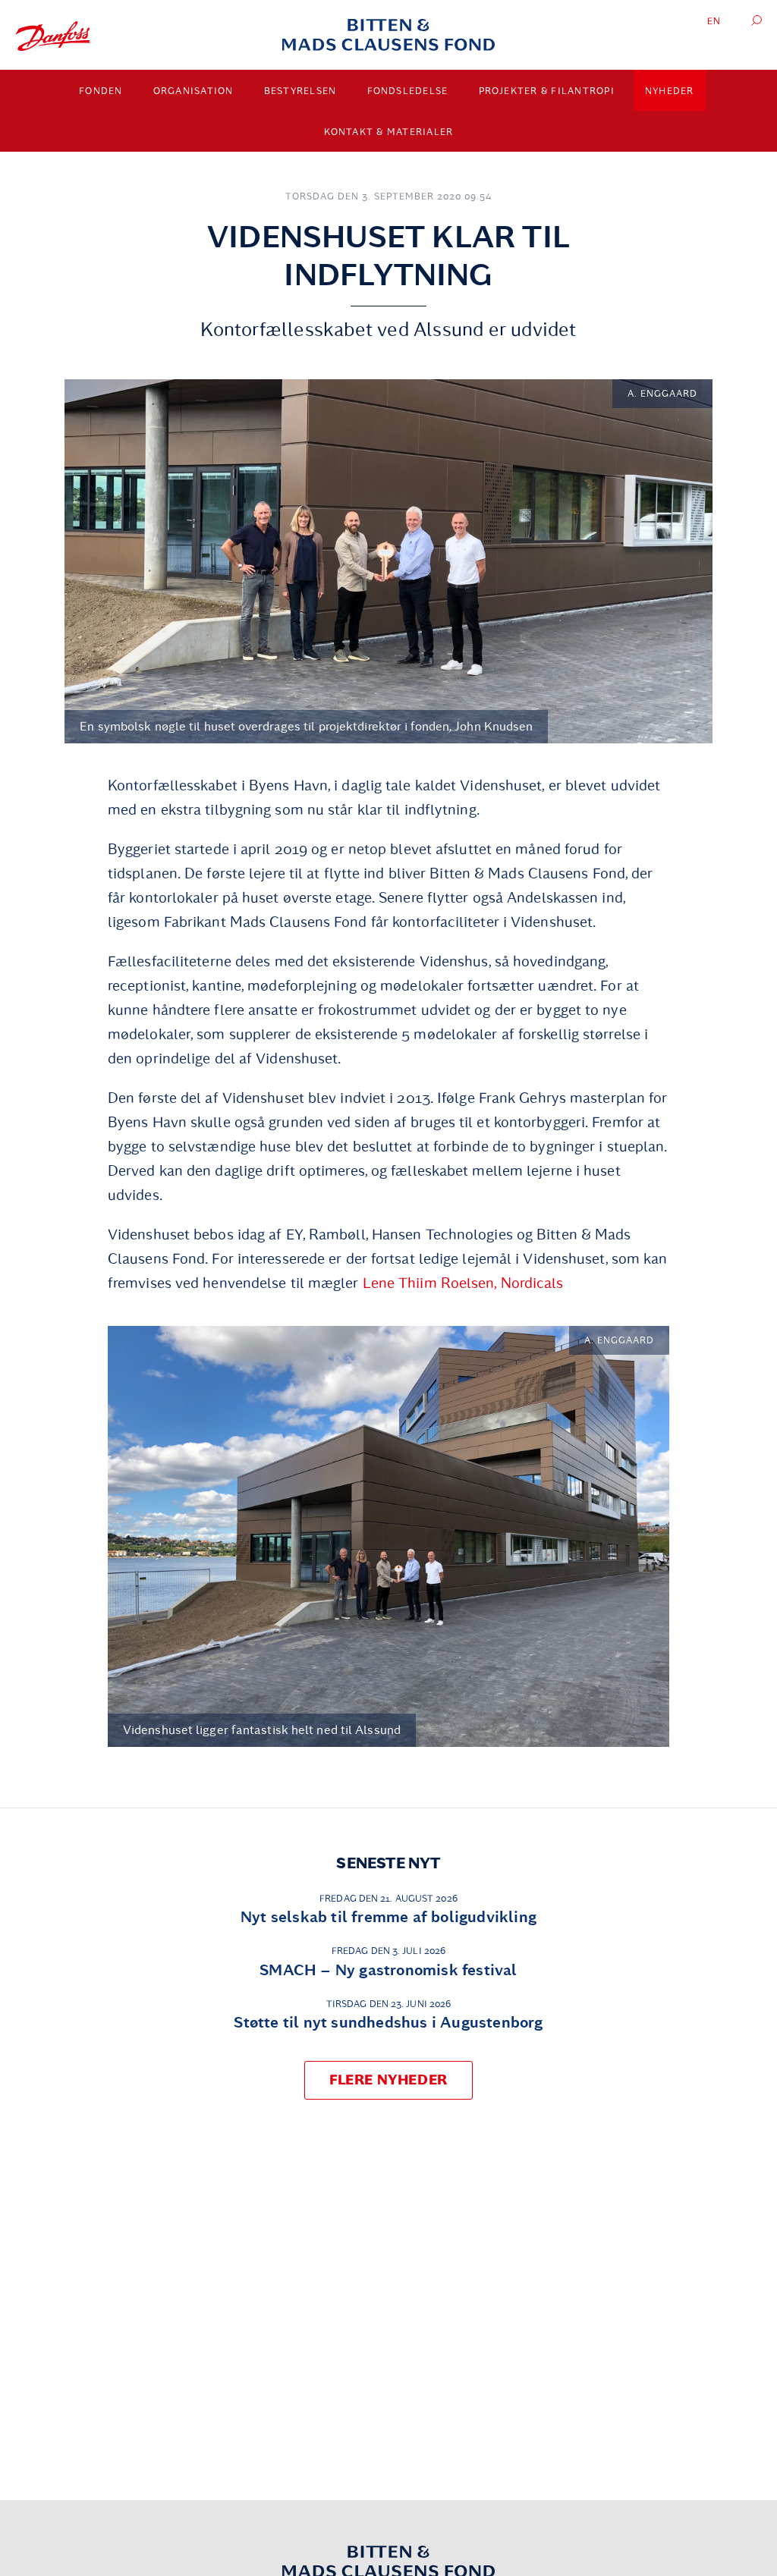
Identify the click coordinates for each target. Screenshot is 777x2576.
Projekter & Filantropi (547, 91)
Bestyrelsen (300, 91)
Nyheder (670, 91)
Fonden (101, 91)
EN (714, 21)
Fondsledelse (408, 91)
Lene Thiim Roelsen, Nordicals (463, 1283)
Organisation (193, 91)
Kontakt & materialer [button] (389, 132)
